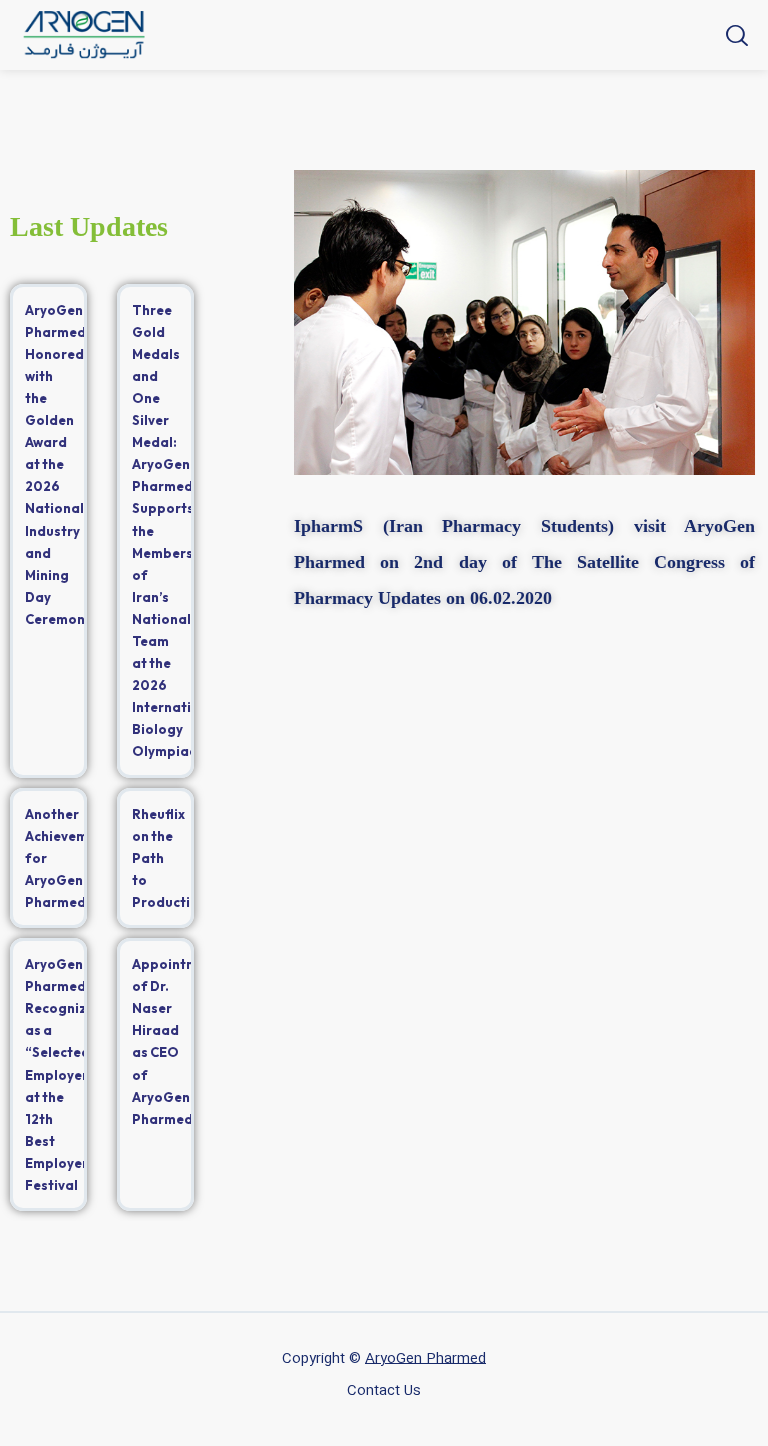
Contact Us (384, 1391)
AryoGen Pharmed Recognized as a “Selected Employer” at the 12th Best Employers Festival (64, 1074)
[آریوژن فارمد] (84, 35)
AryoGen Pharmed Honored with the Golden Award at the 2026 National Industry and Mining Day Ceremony (58, 464)
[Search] (734, 35)
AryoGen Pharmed (425, 1359)
